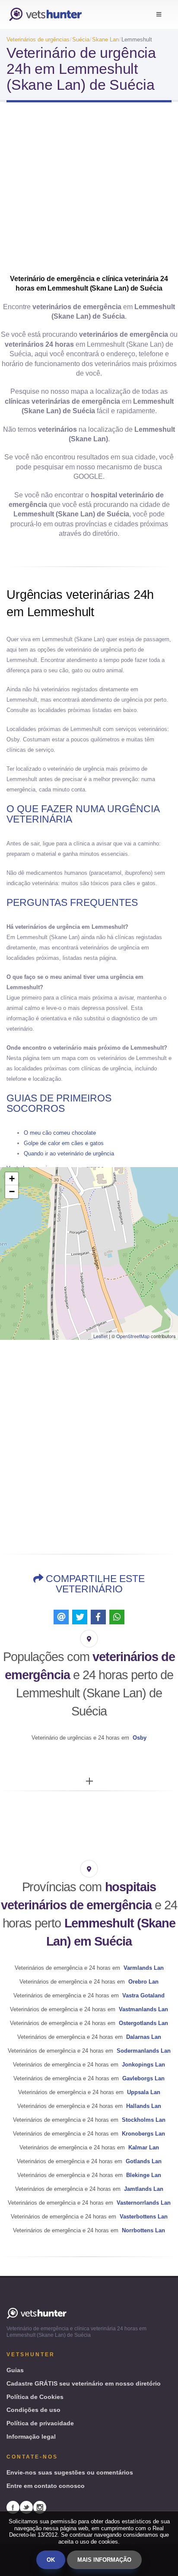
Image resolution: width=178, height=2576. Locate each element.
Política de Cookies (35, 2397)
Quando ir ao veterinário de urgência (69, 1154)
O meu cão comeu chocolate (60, 1133)
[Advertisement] (89, 191)
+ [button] (12, 1179)
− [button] (12, 1191)
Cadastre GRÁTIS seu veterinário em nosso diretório (84, 2383)
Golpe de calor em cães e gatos (64, 1143)
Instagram (40, 2507)
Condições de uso (33, 2410)
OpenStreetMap (133, 1336)
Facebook (13, 2507)
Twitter (26, 2507)
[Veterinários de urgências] (45, 14)
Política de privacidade (40, 2423)
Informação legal (31, 2437)
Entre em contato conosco (46, 2486)
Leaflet (100, 1336)
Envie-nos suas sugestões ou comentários (70, 2472)
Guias (15, 2370)
